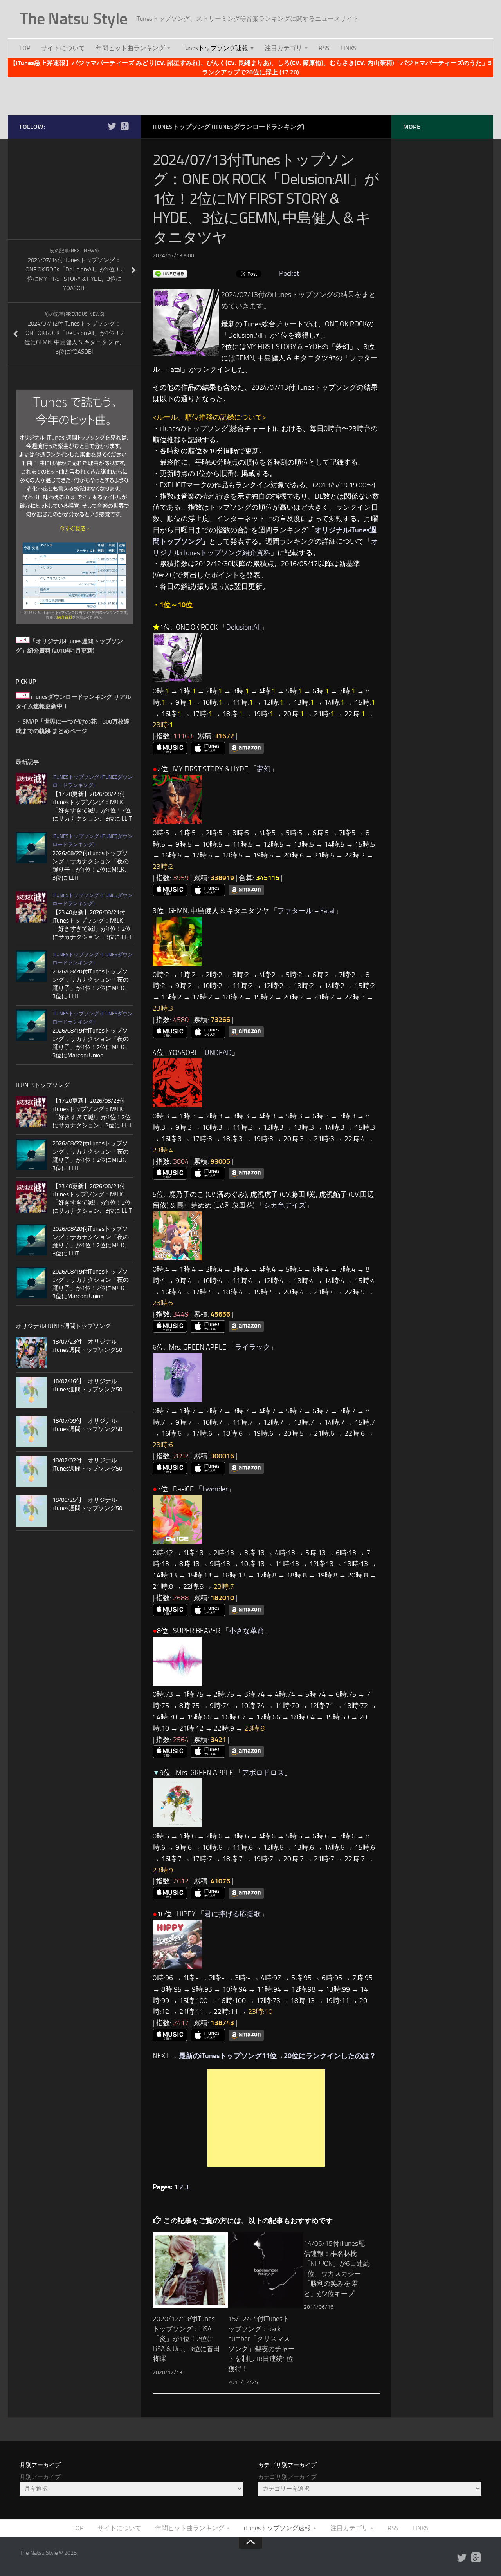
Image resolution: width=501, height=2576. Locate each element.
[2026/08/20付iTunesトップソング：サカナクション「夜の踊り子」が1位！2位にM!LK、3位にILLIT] (31, 966)
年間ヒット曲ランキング (130, 48)
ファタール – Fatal (306, 911)
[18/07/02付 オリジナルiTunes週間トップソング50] (31, 1471)
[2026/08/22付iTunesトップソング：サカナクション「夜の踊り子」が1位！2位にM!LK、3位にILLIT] (31, 848)
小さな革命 (247, 1631)
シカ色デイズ (285, 1205)
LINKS (349, 48)
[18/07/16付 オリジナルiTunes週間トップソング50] (31, 1392)
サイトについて (63, 48)
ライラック (252, 1347)
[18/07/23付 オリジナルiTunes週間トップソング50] (31, 1353)
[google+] (124, 127)
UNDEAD (218, 1053)
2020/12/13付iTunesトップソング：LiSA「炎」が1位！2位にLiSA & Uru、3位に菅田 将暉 (186, 2339)
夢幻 (264, 769)
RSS (324, 48)
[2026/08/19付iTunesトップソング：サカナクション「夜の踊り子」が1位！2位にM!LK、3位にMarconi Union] (31, 1025)
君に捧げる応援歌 (232, 1914)
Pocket (289, 273)
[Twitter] (112, 127)
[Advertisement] (250, 95)
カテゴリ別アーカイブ (287, 2477)
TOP (25, 48)
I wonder (215, 1489)
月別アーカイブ (40, 2477)
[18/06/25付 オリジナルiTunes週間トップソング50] (31, 1511)
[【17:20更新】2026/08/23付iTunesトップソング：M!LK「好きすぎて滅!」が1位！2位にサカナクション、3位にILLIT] (31, 789)
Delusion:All (243, 627)
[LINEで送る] (170, 273)
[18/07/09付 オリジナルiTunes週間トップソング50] (31, 1432)
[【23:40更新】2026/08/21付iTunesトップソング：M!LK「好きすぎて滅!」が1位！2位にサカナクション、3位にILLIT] (31, 907)
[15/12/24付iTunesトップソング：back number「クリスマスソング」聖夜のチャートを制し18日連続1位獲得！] (266, 2270)
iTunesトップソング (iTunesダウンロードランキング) (229, 127)
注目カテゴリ (283, 48)
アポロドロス (263, 1773)
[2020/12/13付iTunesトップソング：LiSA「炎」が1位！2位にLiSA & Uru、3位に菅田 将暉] (190, 2270)
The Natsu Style (74, 19)
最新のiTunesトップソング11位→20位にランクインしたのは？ (278, 2056)
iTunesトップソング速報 (215, 48)
